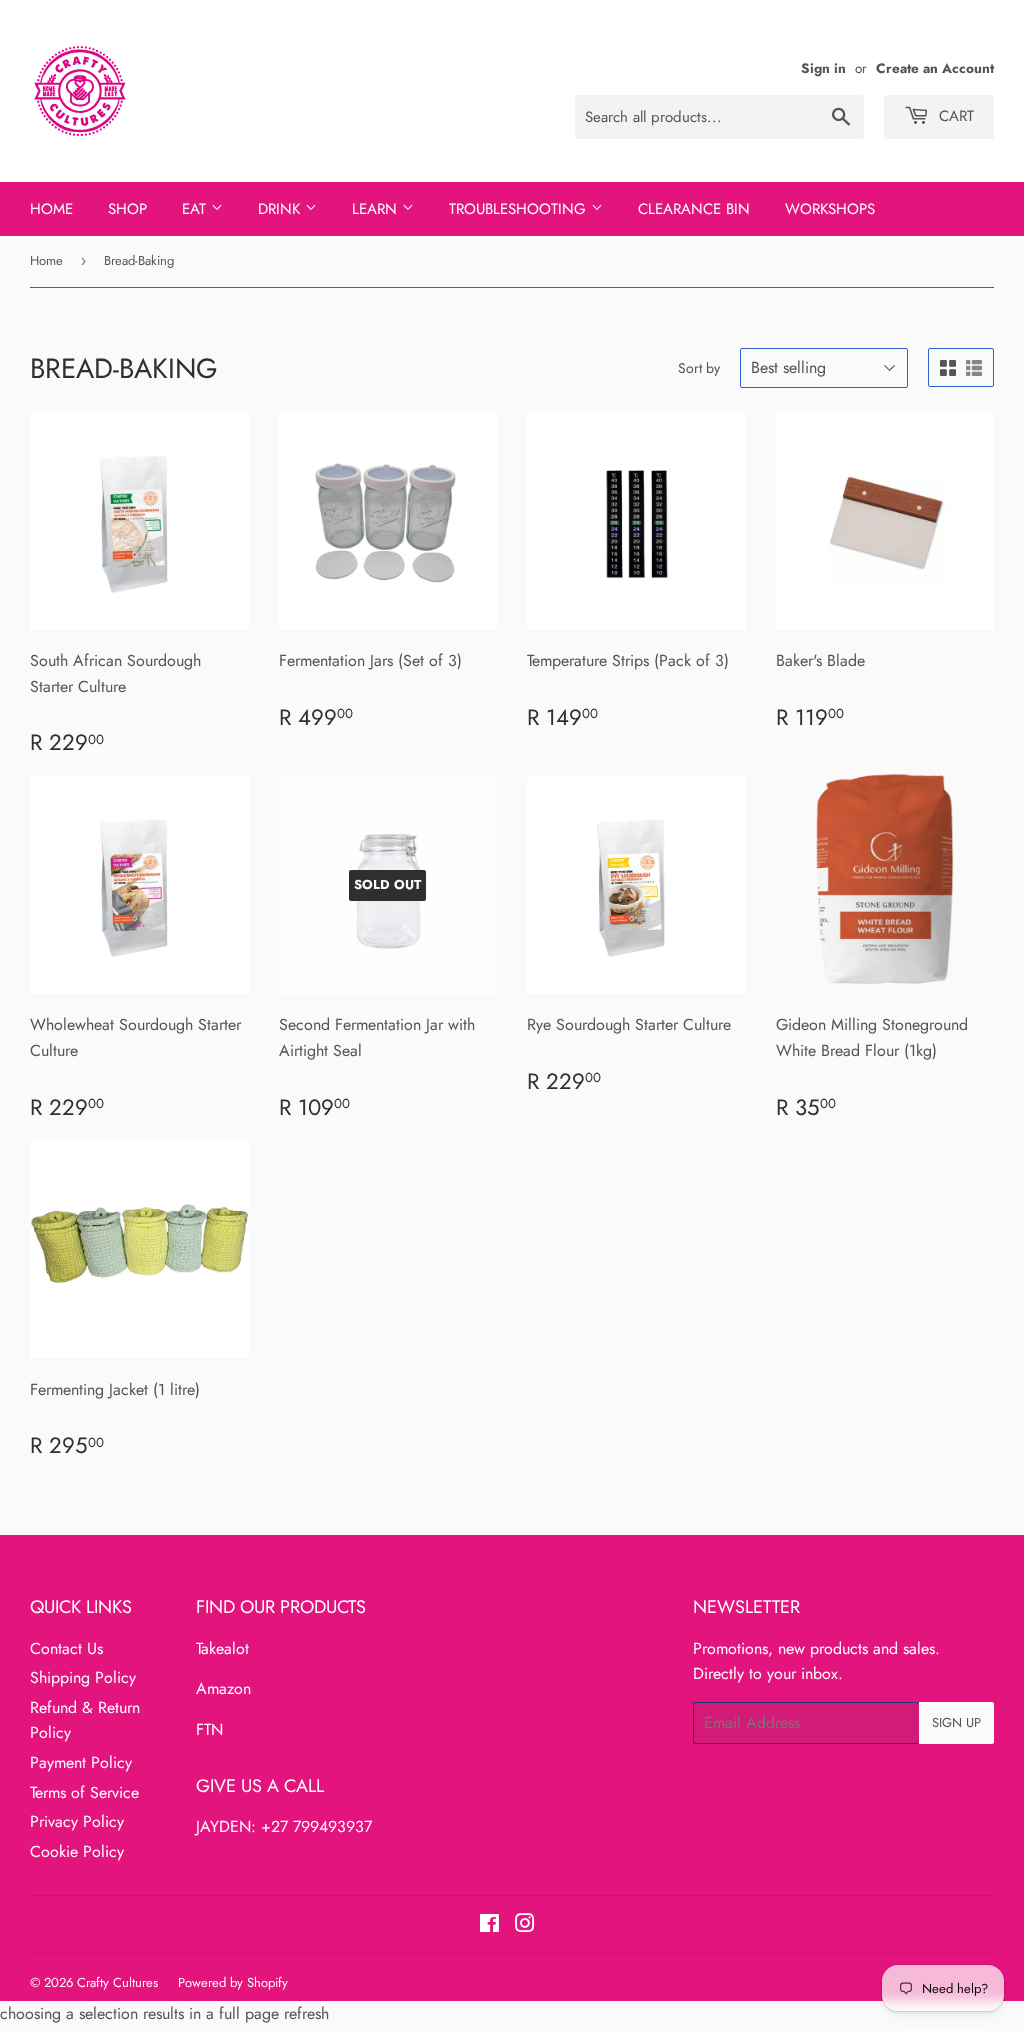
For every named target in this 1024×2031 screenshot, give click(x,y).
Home (51, 209)
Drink (281, 209)
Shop (127, 209)
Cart (954, 116)
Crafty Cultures (117, 1982)
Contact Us (66, 1648)
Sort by (699, 368)
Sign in (823, 68)
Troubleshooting (520, 209)
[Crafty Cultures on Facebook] (489, 1925)
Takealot (222, 1648)
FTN (209, 1729)
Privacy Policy (77, 1821)
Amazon (223, 1688)
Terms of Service (84, 1792)
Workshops (830, 209)
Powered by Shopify (233, 1982)
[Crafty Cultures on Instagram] (525, 1925)
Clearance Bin (694, 209)
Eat (196, 209)
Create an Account (935, 68)
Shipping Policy (83, 1677)
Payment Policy (81, 1762)
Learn (377, 209)
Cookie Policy (77, 1851)
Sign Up (956, 1722)
